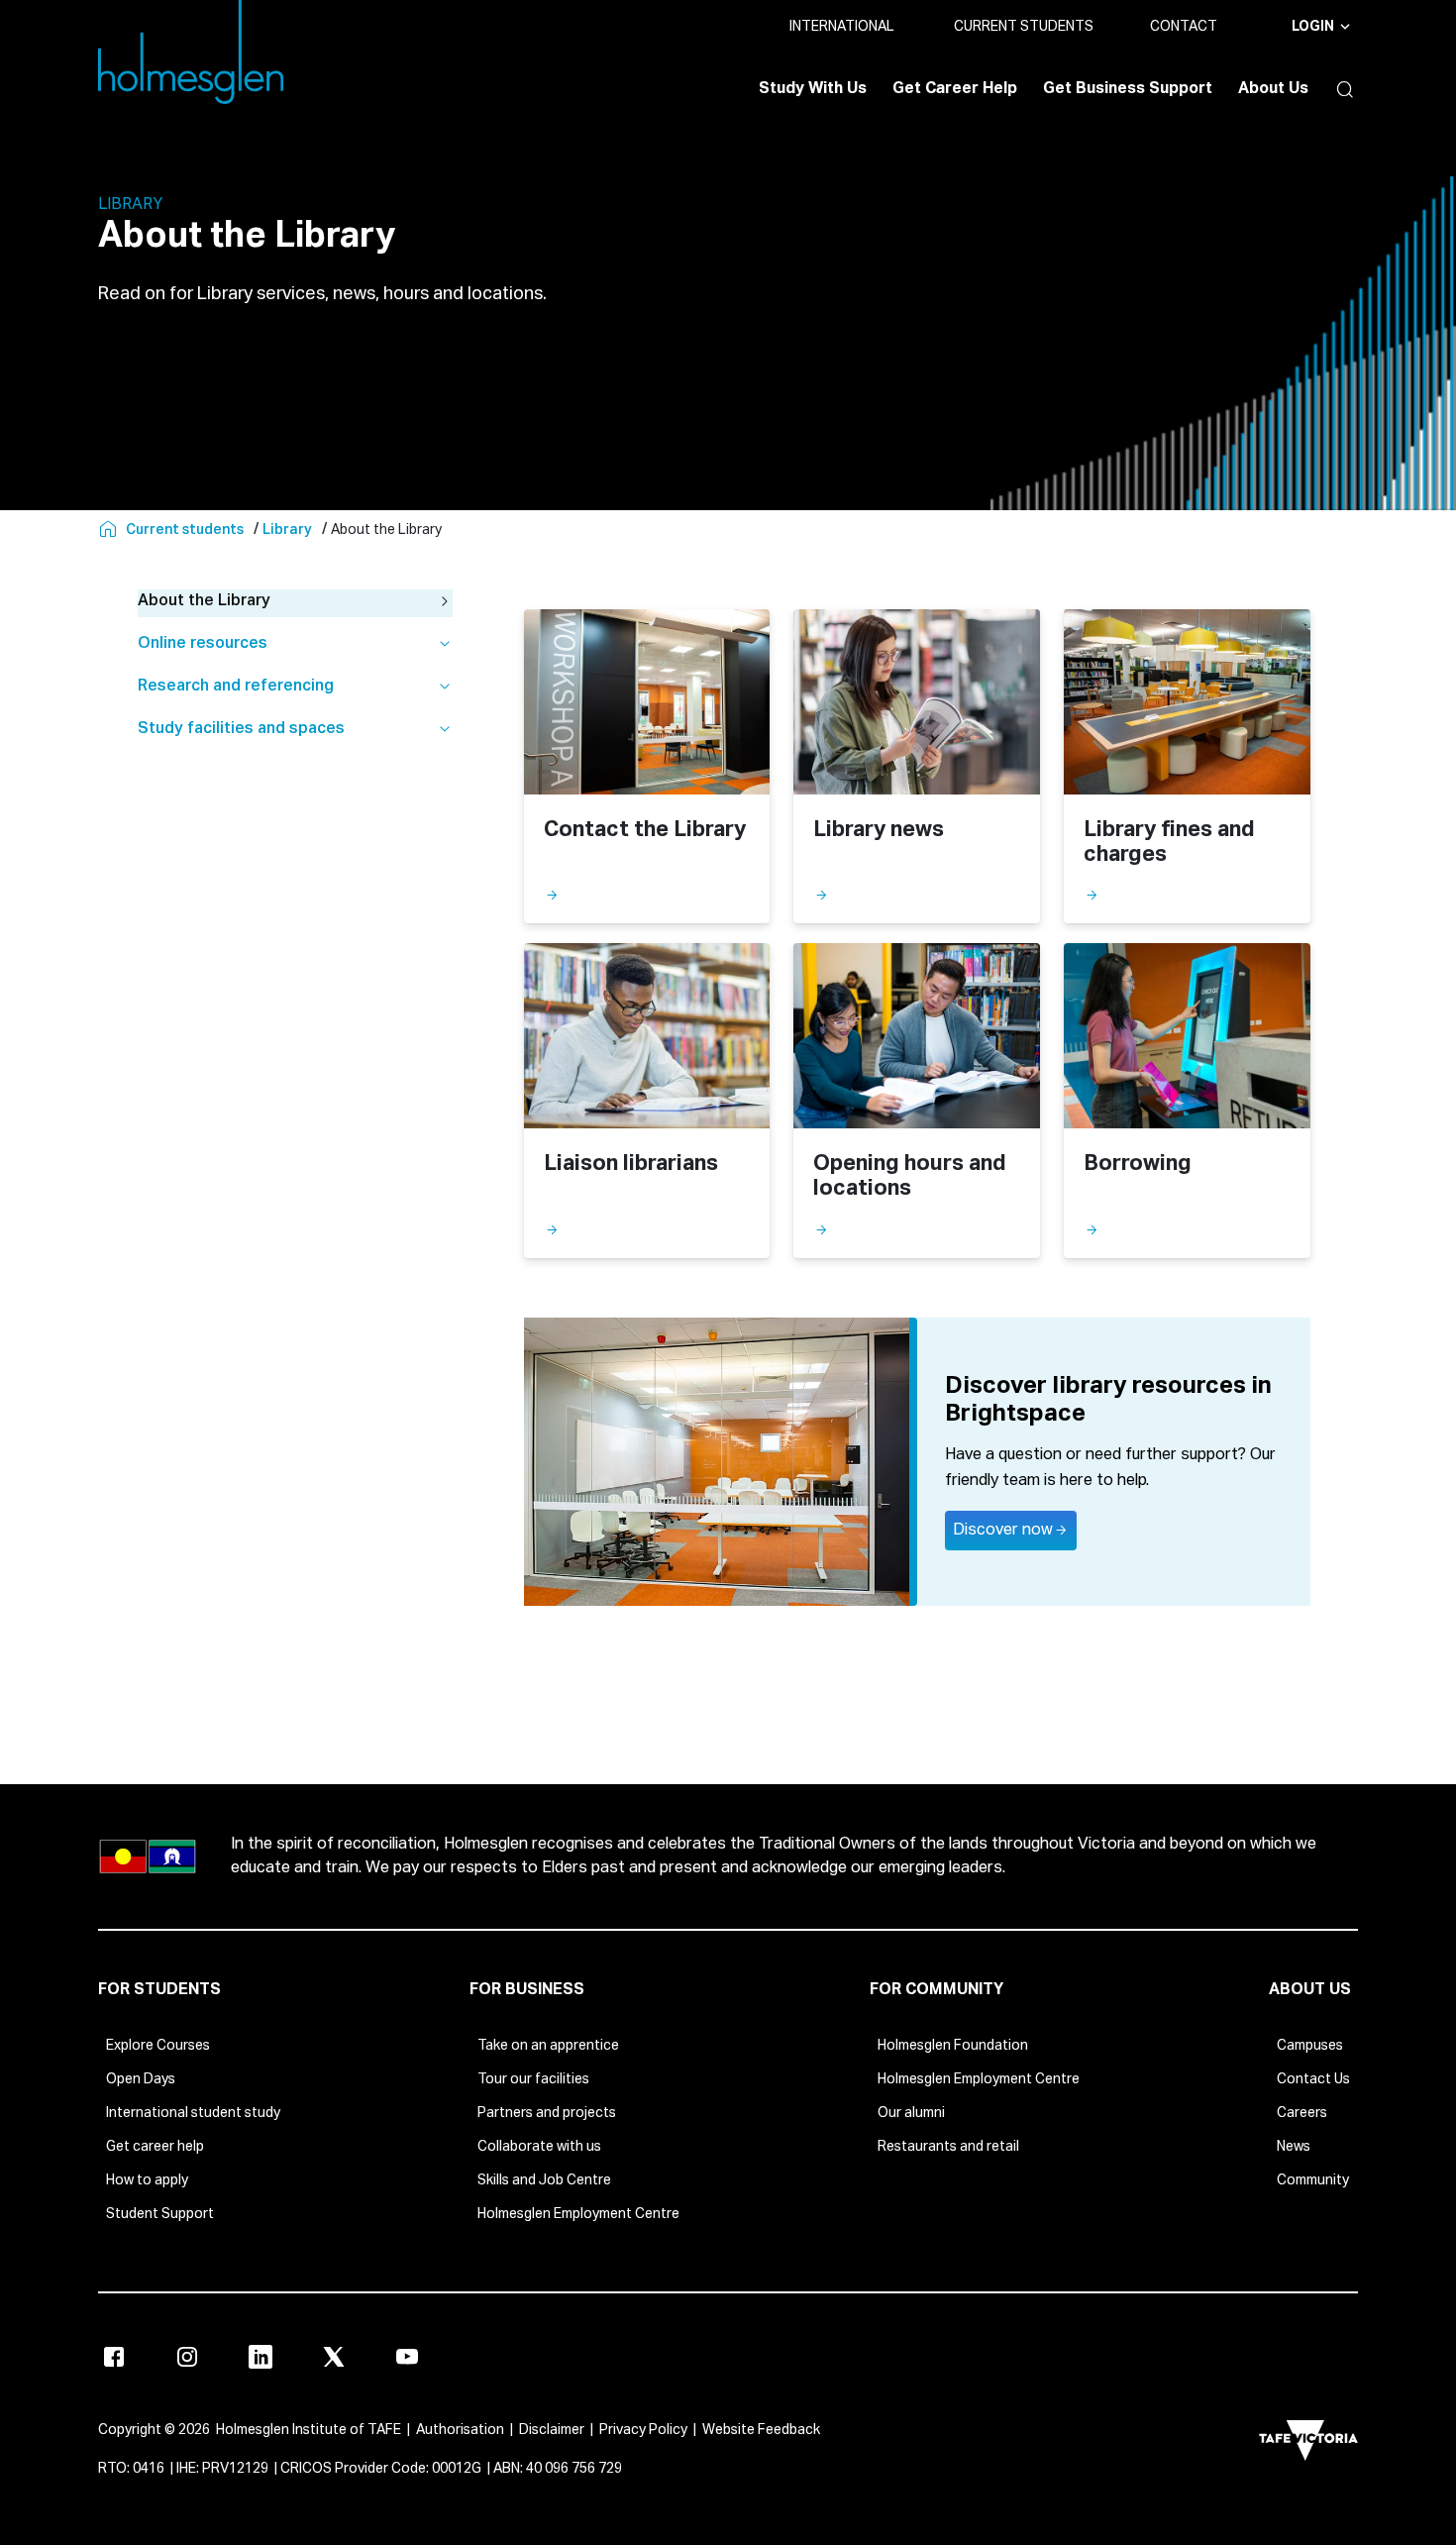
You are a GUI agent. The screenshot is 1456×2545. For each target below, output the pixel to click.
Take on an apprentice (548, 2046)
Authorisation (460, 2430)
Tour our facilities (533, 2079)
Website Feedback (761, 2430)
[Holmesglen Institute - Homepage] (110, 530)
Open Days (141, 2079)
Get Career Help (955, 89)
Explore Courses (158, 2046)
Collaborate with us (539, 2147)
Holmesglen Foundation (953, 2046)
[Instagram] (187, 2357)
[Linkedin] (260, 2357)
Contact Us (1313, 2079)
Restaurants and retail (948, 2147)
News (1294, 2147)
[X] (334, 2357)
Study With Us (813, 89)
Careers (1302, 2113)
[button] (1340, 89)
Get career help (155, 2147)
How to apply (147, 2180)
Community (1313, 2180)
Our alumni (911, 2113)
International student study (193, 2113)
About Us (1273, 89)
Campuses (1310, 2046)
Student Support (160, 2214)
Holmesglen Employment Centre (578, 2214)
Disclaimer (552, 2430)
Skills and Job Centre (544, 2180)
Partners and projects (547, 2113)
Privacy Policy (643, 2430)
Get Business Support (1128, 89)
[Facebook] (114, 2357)
